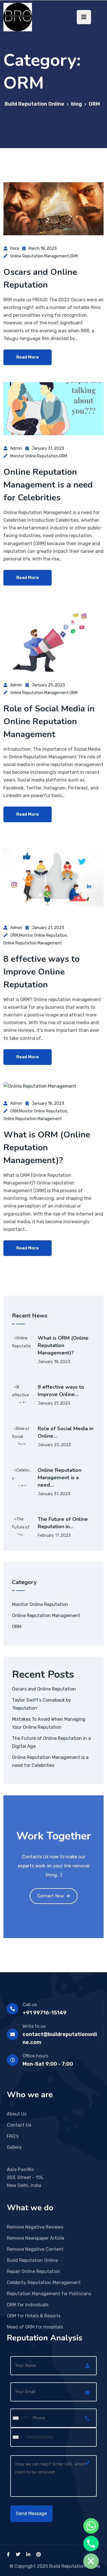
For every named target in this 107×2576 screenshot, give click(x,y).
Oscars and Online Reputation (44, 1689)
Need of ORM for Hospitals (35, 2327)
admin (16, 448)
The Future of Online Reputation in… (63, 1523)
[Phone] (91, 2544)
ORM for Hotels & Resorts (34, 2316)
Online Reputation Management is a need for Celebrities (48, 485)
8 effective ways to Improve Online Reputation (42, 972)
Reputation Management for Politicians (49, 2294)
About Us (17, 2114)
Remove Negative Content (35, 2249)
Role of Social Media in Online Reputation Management (49, 722)
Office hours (35, 2056)
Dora (15, 248)
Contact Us (19, 2125)
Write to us (34, 2026)
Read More (28, 357)
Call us (30, 2005)
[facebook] (8, 2554)
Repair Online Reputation (34, 2271)
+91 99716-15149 (45, 2013)
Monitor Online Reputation (34, 456)
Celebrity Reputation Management (44, 2283)
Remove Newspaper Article (36, 2238)
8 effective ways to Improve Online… (61, 1391)
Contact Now (51, 1896)
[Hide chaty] (91, 2561)
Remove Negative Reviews (35, 2227)
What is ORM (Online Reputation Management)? (47, 1148)
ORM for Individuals (28, 2305)
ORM (74, 256)
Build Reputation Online (32, 2260)
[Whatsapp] (91, 2526)
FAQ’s (13, 2136)
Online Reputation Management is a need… (59, 1478)
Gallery (14, 2147)
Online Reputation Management (40, 256)
